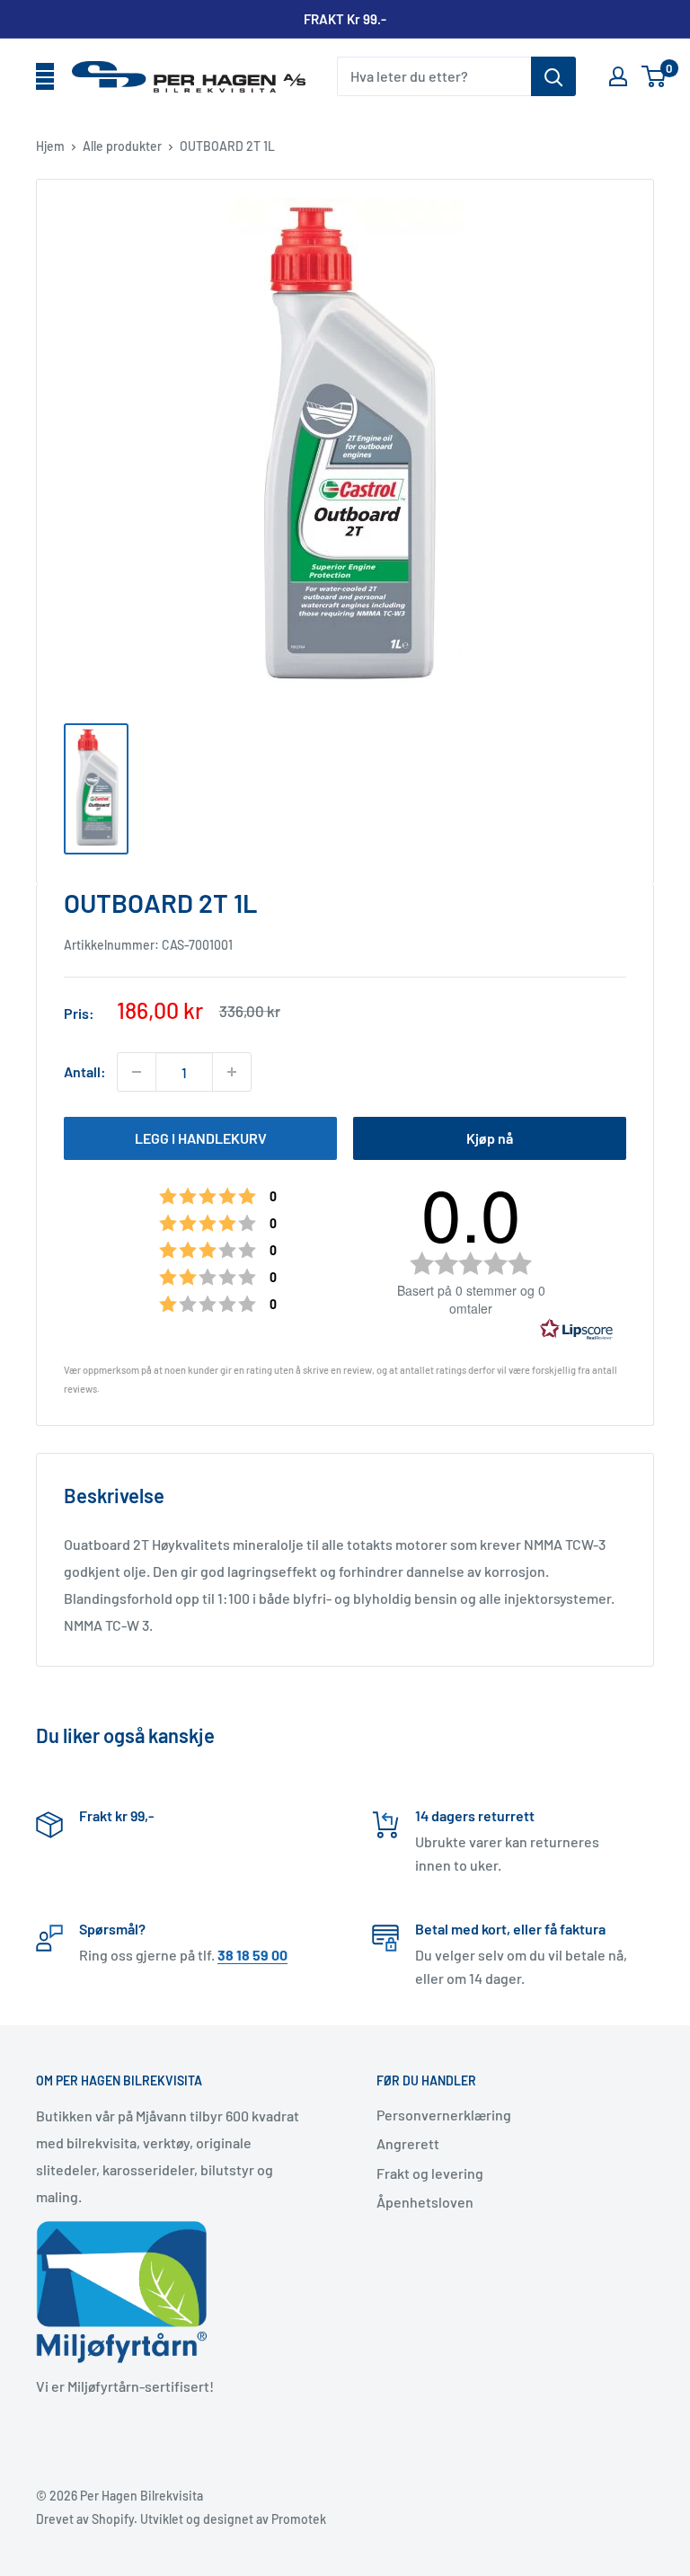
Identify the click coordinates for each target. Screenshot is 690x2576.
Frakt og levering (430, 2173)
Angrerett (408, 2143)
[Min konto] (618, 76)
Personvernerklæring (444, 2115)
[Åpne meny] (45, 77)
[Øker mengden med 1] (232, 1072)
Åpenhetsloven (425, 2202)
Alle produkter (122, 146)
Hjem (50, 146)
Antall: (85, 1071)
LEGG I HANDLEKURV (201, 1138)
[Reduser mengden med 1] (137, 1072)
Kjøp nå (490, 1138)
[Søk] (553, 76)
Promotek (299, 2519)
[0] (655, 76)
